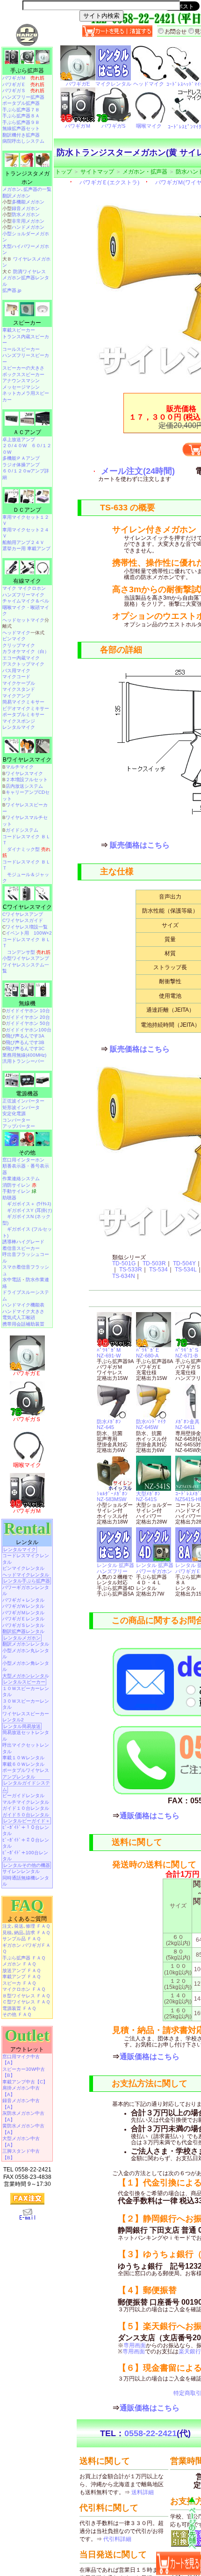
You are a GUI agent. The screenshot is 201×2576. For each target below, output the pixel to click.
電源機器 (27, 1094)
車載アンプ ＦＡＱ (22, 1977)
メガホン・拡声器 (145, 172)
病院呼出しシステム (23, 141)
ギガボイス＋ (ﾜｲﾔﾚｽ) (29, 1204)
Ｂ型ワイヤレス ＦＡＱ (26, 1996)
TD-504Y (184, 1263)
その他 (27, 1153)
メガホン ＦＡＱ (19, 1964)
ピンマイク (14, 639)
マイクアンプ (16, 696)
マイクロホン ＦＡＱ (24, 1989)
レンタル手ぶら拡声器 (27, 1581)
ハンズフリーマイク (23, 595)
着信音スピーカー (21, 1248)
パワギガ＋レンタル (23, 1600)
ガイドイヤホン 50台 (28, 1023)
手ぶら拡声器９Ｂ (21, 122)
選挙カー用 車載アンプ (26, 548)
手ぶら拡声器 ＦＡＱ (24, 1958)
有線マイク (27, 581)
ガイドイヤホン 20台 (28, 1017)
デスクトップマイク (23, 664)
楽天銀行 (190, 2351)
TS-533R (131, 1270)
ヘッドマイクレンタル (26, 1575)
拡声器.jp (12, 290)
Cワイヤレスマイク (27, 907)
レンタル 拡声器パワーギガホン (155, 1568)
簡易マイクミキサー (23, 702)
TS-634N (124, 1276)
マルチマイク (20, 767)
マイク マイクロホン (24, 588)
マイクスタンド (19, 689)
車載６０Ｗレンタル (23, 1764)
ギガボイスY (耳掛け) (29, 1210)
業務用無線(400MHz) (24, 1055)
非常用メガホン (28, 221)
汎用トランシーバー (23, 1061)
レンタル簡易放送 (22, 1726)
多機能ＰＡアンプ (21, 458)
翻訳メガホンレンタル (26, 1644)
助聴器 (9, 1198)
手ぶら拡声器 (27, 71)
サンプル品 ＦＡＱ (22, 1939)
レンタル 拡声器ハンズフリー (115, 1568)
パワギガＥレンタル (23, 1619)
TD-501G (124, 1263)
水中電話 (12, 1280)
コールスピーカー (21, 349)
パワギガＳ (23, 91)
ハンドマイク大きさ (23, 1311)
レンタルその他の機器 (27, 1865)
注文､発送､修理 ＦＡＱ (26, 1926)
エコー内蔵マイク (21, 658)
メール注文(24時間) (138, 471)
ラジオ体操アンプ (21, 465)
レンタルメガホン (22, 1638)
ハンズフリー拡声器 (23, 97)
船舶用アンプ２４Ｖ (23, 542)
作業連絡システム (21, 1179)
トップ (64, 172)
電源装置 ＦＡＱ (19, 2008)
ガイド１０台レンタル (26, 1808)
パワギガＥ (23, 84)
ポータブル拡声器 (21, 103)
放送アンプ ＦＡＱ (22, 1970)
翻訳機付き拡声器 (21, 135)
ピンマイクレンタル (23, 1568)
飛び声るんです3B (25, 1042)
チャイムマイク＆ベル (26, 601)
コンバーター (16, 1120)
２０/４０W (14, 446)
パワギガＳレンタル (23, 1625)
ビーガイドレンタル (23, 1796)
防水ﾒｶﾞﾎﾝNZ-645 (109, 1424)
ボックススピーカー (23, 374)
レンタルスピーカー (24, 1682)
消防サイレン (19, 1185)
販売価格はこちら (140, 845)
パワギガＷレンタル (23, 1606)
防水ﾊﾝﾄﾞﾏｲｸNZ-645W (151, 1424)
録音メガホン (26, 208)
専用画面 (135, 2345)
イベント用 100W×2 (29, 933)
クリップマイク (19, 645)
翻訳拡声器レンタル (23, 1631)
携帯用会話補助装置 (23, 1324)
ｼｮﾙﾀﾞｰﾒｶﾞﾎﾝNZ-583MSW (112, 1496)
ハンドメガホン (28, 227)
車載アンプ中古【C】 (25, 2082)
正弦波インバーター (23, 1101)
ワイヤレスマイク (24, 773)
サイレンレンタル (21, 1871)
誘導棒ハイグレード (23, 1242)
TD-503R (154, 1263)
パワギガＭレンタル (23, 1613)
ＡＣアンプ (27, 432)
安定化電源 (14, 1114)
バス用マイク (16, 671)
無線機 (27, 1003)
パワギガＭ (23, 78)
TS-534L (186, 1270)
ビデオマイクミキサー (26, 708)
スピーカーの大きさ (23, 368)
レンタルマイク (19, 727)
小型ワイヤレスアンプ (26, 958)
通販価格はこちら (150, 1816)
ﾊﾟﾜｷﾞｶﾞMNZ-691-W (109, 1353)
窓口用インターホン (23, 1160)
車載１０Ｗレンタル (23, 1758)
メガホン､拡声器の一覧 (27, 189)
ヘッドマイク (16, 633)
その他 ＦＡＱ (17, 2014)
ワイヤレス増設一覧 (27, 927)
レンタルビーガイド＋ (27, 1821)
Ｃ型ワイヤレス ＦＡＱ (26, 2002)
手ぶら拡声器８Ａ (21, 116)
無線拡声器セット (21, 128)
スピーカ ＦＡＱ (19, 1983)
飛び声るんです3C (25, 1049)
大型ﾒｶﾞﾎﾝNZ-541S (148, 1496)
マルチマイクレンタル (26, 1802)
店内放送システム (24, 786)
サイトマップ (97, 172)
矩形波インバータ (21, 1107)
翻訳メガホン (16, 196)
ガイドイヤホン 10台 (28, 1011)
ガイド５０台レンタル (26, 1815)
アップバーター (19, 1126)
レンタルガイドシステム (26, 1786)
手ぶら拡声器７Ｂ (21, 110)
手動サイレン (19, 1191)
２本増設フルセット (27, 780)
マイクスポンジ (19, 721)
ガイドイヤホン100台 (29, 1030)
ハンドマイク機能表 (23, 1305)
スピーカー (27, 323)
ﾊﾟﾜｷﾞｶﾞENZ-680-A (147, 1353)
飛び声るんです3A (25, 1036)
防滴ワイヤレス (29, 272)
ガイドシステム (22, 830)
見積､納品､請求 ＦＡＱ (26, 1933)
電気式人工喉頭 (19, 1317)
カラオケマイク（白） (26, 651)
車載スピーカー (19, 330)
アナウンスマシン (21, 381)
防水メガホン (26, 214)
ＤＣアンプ (27, 510)
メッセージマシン (21, 387)
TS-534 (158, 1270)
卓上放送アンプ (19, 439)
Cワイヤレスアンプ (23, 914)
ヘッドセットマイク (23, 620)
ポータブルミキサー (23, 715)
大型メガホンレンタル (26, 1676)
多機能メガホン (28, 202)
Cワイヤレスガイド (23, 920)
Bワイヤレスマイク (27, 760)
